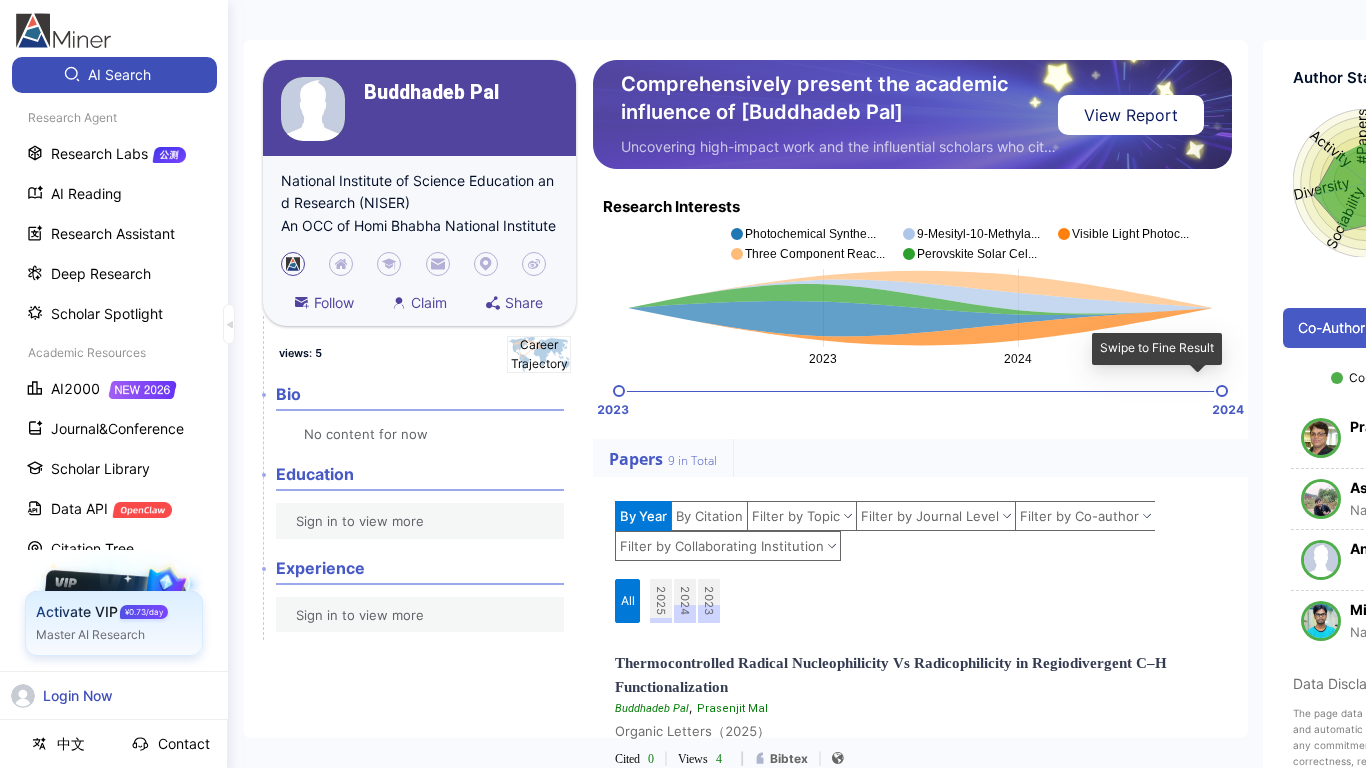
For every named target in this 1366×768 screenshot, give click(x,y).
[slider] (619, 391)
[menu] (114, 371)
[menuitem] (114, 75)
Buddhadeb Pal (431, 92)
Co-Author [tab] (1331, 327)
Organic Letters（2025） (692, 731)
